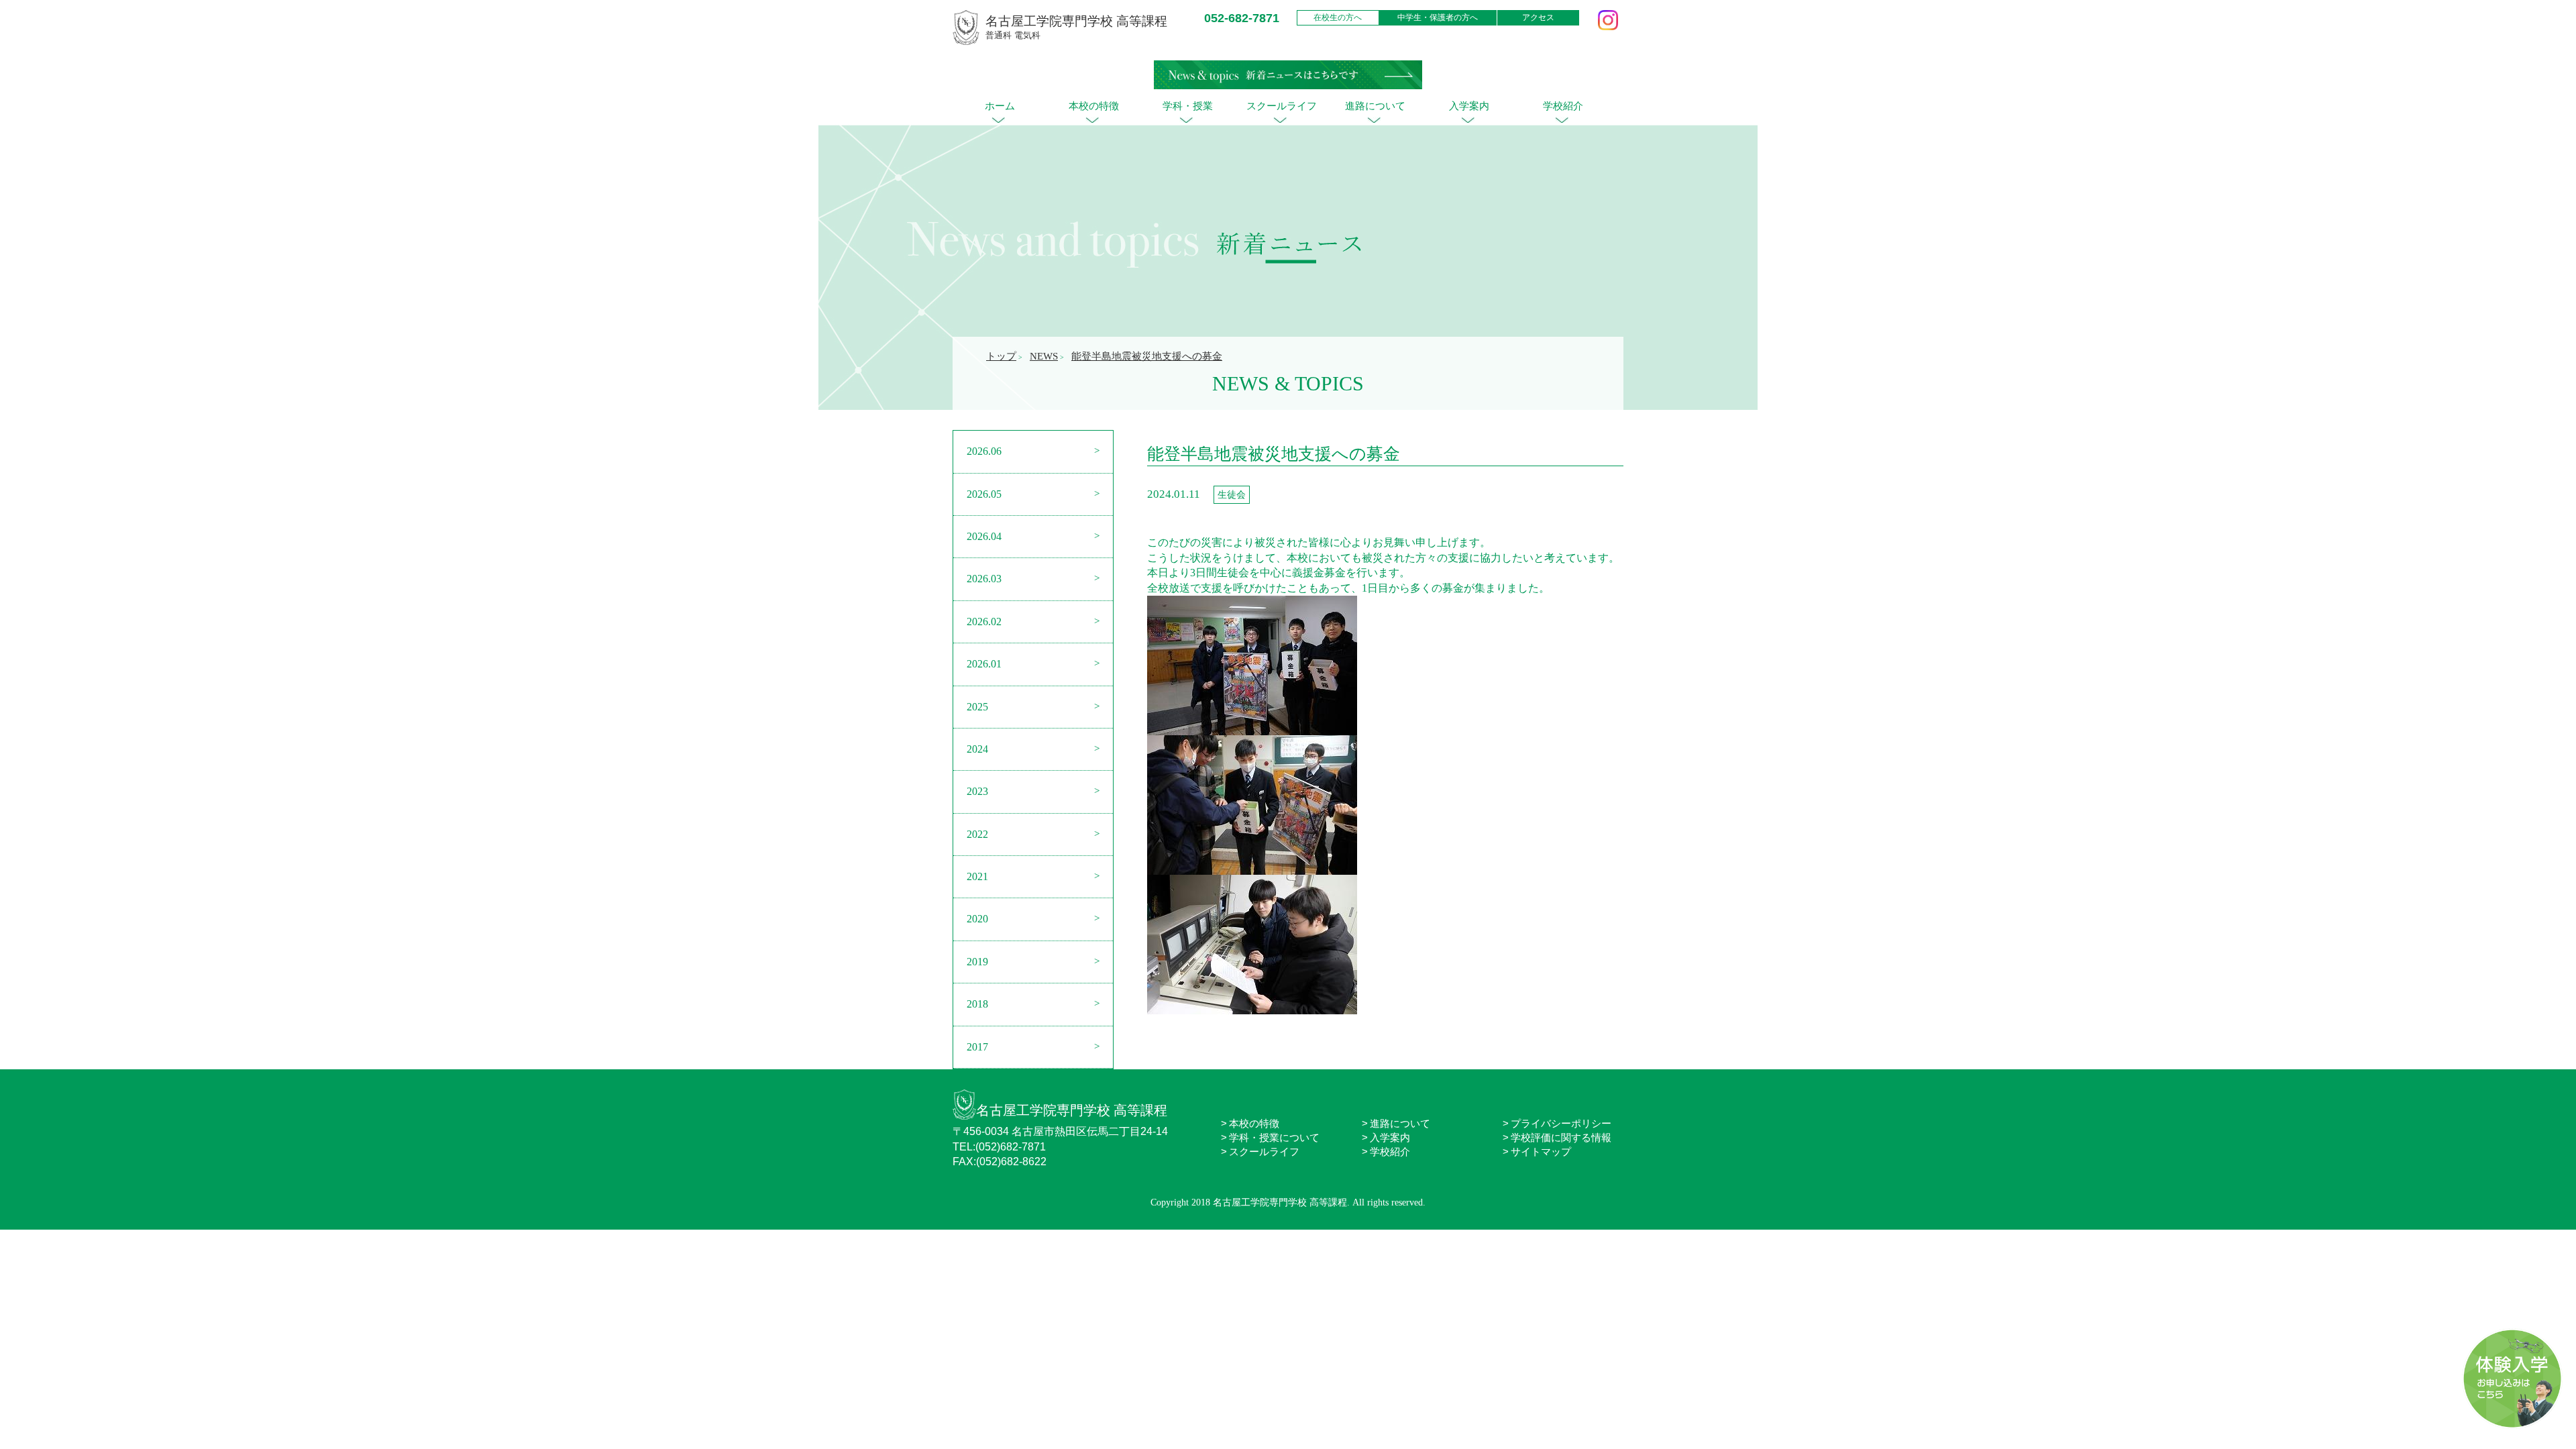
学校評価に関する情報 (1561, 1137)
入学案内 (1469, 106)
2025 (977, 707)
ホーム (1000, 106)
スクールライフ (1282, 106)
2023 (977, 791)
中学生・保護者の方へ (1438, 17)
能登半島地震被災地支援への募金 (1147, 356)
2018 (977, 1004)
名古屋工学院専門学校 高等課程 (1072, 1110)
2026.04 (984, 536)
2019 (977, 962)
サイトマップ (1541, 1151)
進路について (1375, 106)
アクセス (1538, 17)
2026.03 (984, 579)
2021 (977, 876)
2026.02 (984, 622)
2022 (977, 834)
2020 (977, 919)
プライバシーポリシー (1561, 1123)
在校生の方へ (1338, 17)
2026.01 (984, 664)
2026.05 (984, 494)
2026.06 (984, 451)
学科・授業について (1274, 1137)
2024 (977, 749)
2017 (977, 1047)
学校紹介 (1563, 106)
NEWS (1044, 356)
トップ (1001, 356)
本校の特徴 (1094, 106)
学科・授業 (1188, 106)
